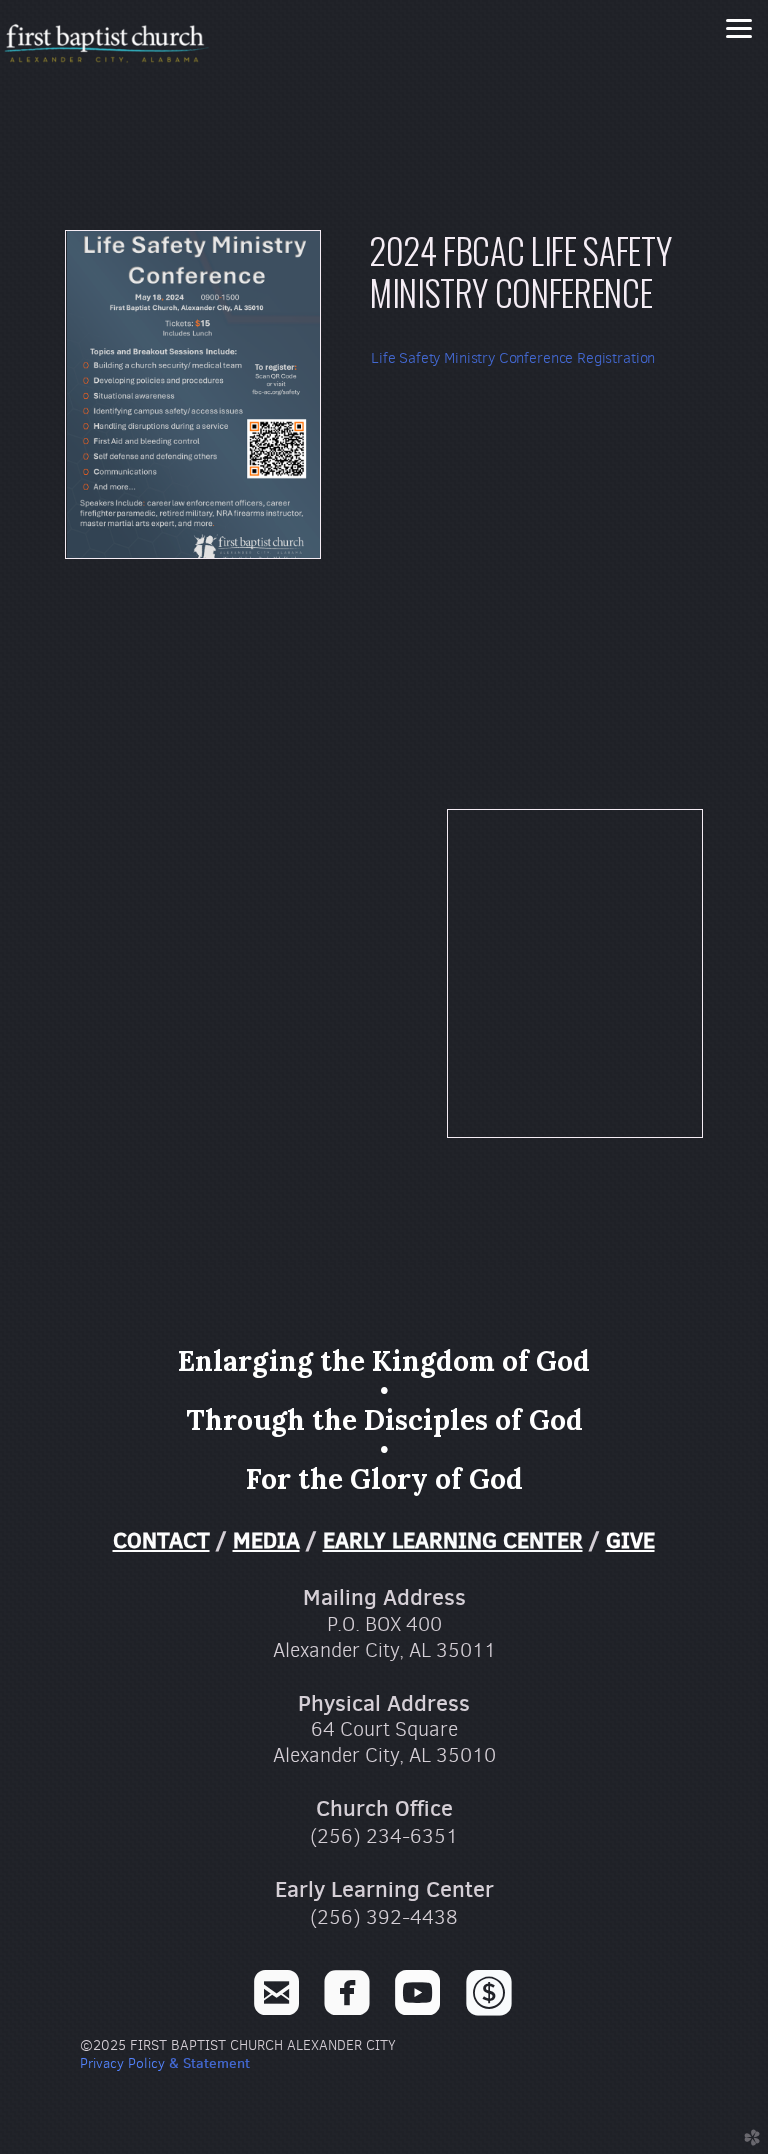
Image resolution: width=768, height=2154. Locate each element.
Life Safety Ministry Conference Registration (513, 358)
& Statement (207, 2063)
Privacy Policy (122, 2063)
